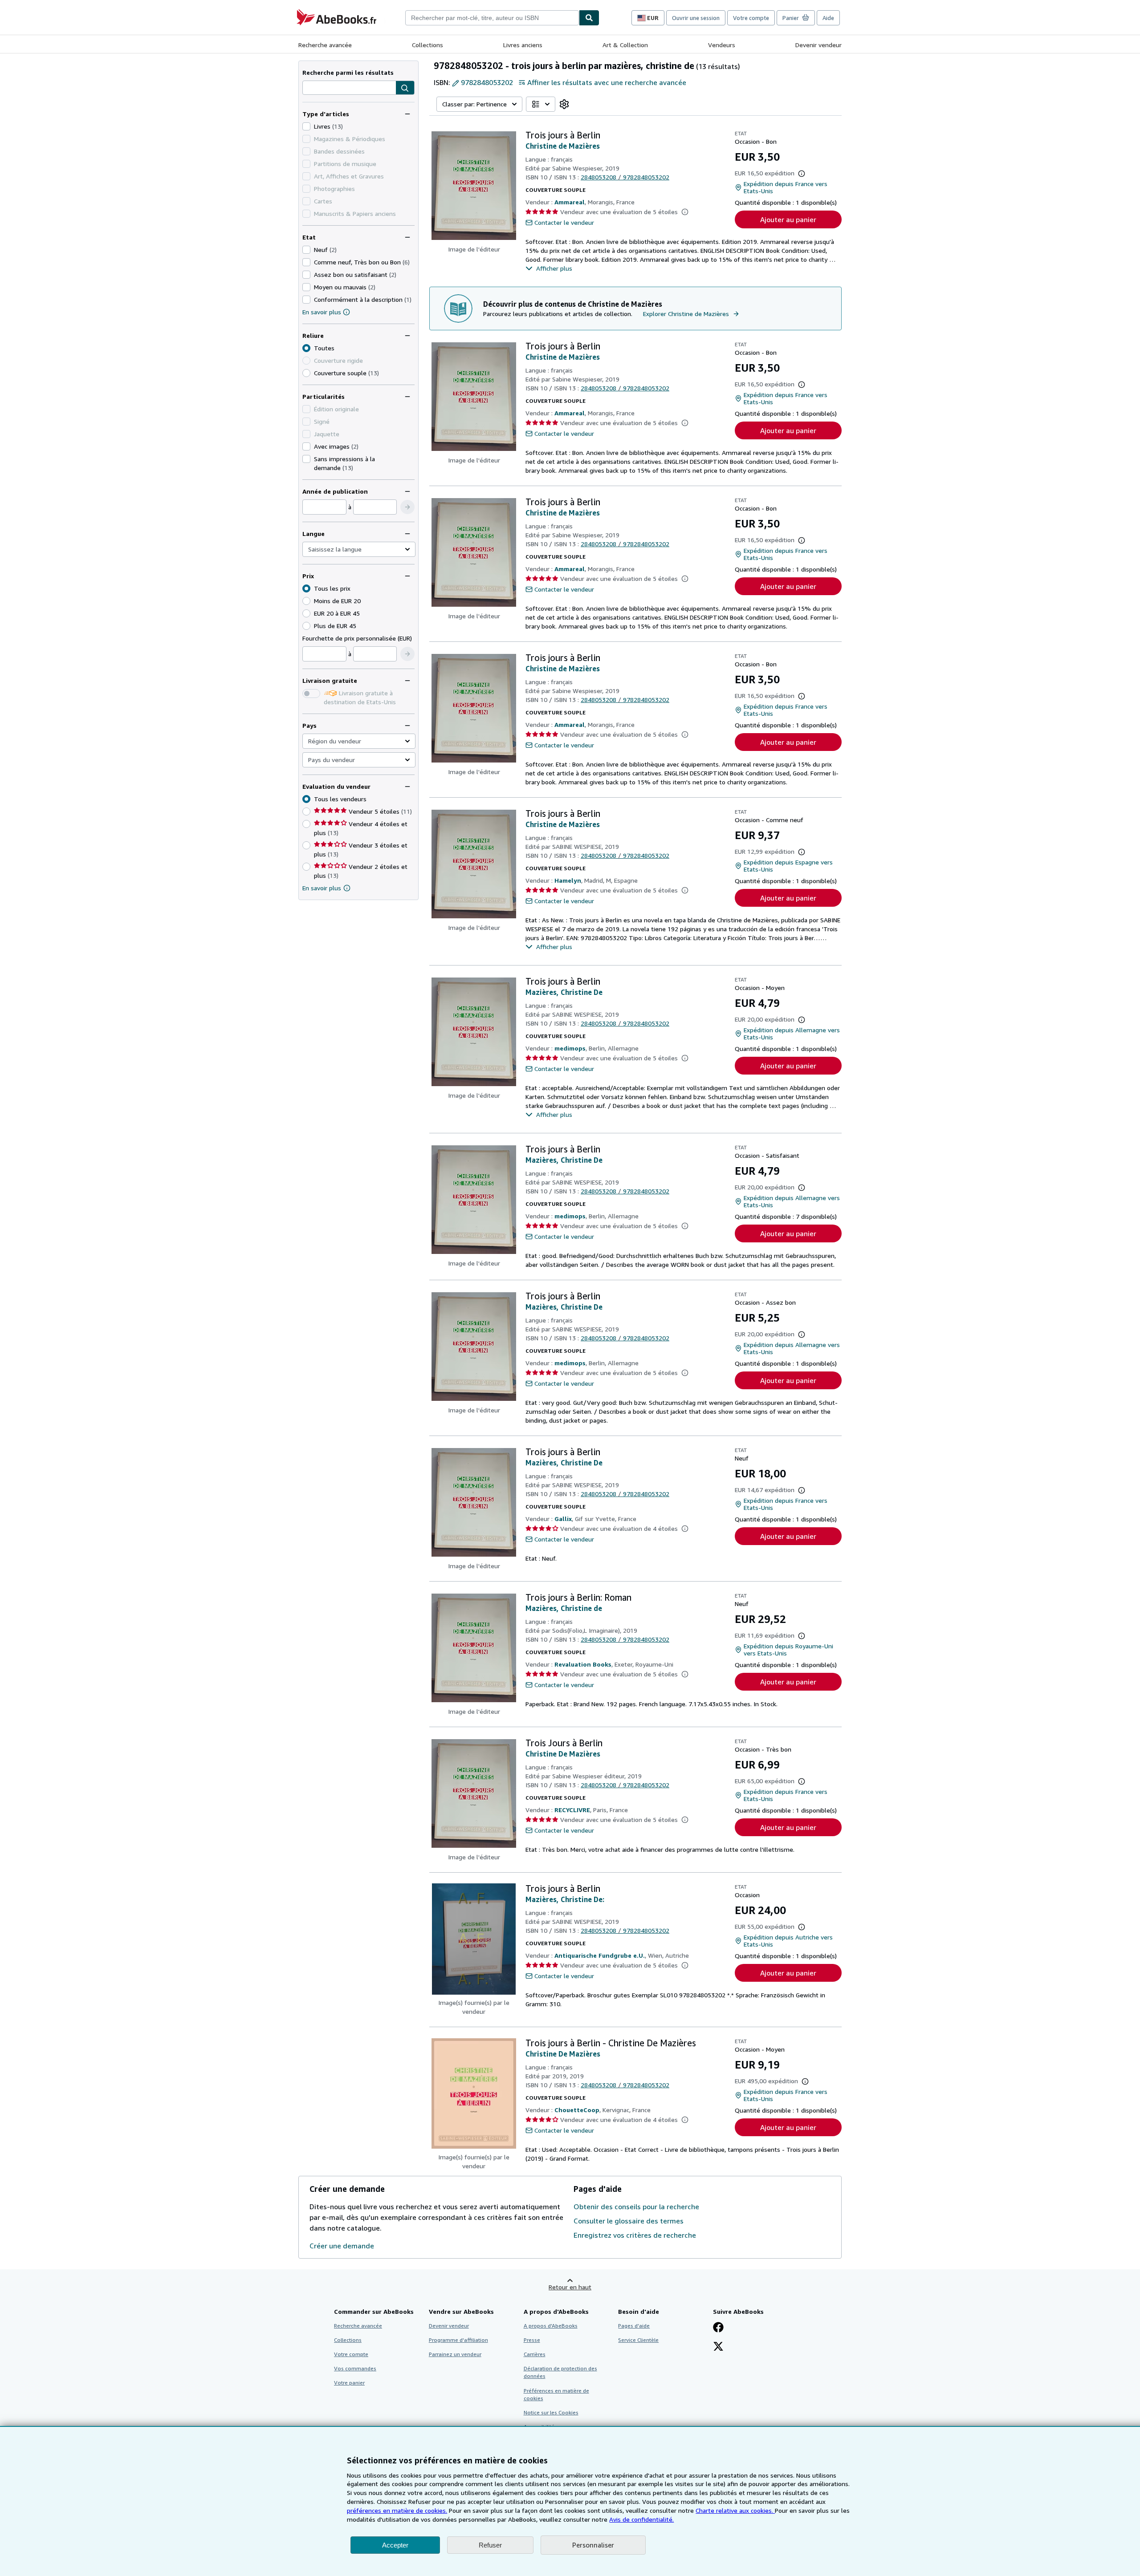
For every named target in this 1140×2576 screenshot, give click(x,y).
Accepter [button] (395, 2545)
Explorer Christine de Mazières (686, 314)
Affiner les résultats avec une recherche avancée (607, 82)
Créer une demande (342, 2246)
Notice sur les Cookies (551, 2412)
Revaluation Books (583, 1664)
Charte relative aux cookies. (735, 2510)
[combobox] (492, 18)
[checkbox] (306, 126)
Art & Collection (625, 45)
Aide (828, 18)
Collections (427, 45)
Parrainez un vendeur (455, 2354)
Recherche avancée (325, 45)
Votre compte (751, 18)
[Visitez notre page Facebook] (718, 2328)
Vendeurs (722, 45)
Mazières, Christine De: (565, 1899)
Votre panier (349, 2383)
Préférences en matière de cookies (556, 2394)
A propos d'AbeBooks (551, 2326)
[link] (564, 104)
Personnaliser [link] (593, 2545)
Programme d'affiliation (458, 2340)
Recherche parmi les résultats (348, 72)
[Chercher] (589, 18)
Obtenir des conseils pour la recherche (636, 2207)
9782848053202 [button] (487, 82)
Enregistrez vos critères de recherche (635, 2235)
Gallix (563, 1519)
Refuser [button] (490, 2545)
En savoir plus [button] (322, 888)
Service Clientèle (638, 2340)
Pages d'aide (634, 2326)
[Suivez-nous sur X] (718, 2347)
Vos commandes (355, 2368)
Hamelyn (568, 880)
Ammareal (570, 202)
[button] (405, 88)
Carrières (535, 2354)
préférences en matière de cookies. (397, 2510)
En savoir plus (322, 312)
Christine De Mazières (563, 1754)
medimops (570, 1048)
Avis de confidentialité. (641, 2519)
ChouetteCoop (577, 2110)
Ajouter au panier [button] (788, 219)
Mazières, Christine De (564, 992)
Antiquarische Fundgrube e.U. (600, 1955)
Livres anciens (523, 45)
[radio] (306, 373)
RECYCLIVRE (572, 1810)
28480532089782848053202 (625, 177)
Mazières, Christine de (564, 1608)
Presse (532, 2340)
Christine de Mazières (563, 146)
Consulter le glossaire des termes (629, 2221)
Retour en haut (570, 2287)
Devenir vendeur (818, 45)
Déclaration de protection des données (560, 2372)
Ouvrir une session (696, 18)
